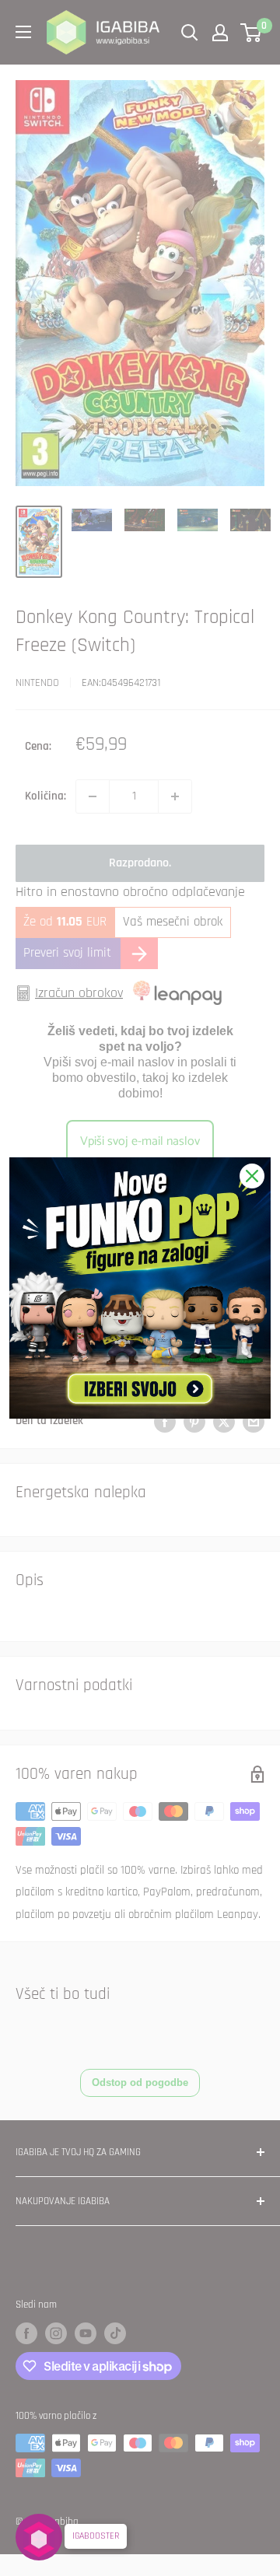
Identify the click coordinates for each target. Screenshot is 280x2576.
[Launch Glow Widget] (39, 2537)
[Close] (252, 1176)
